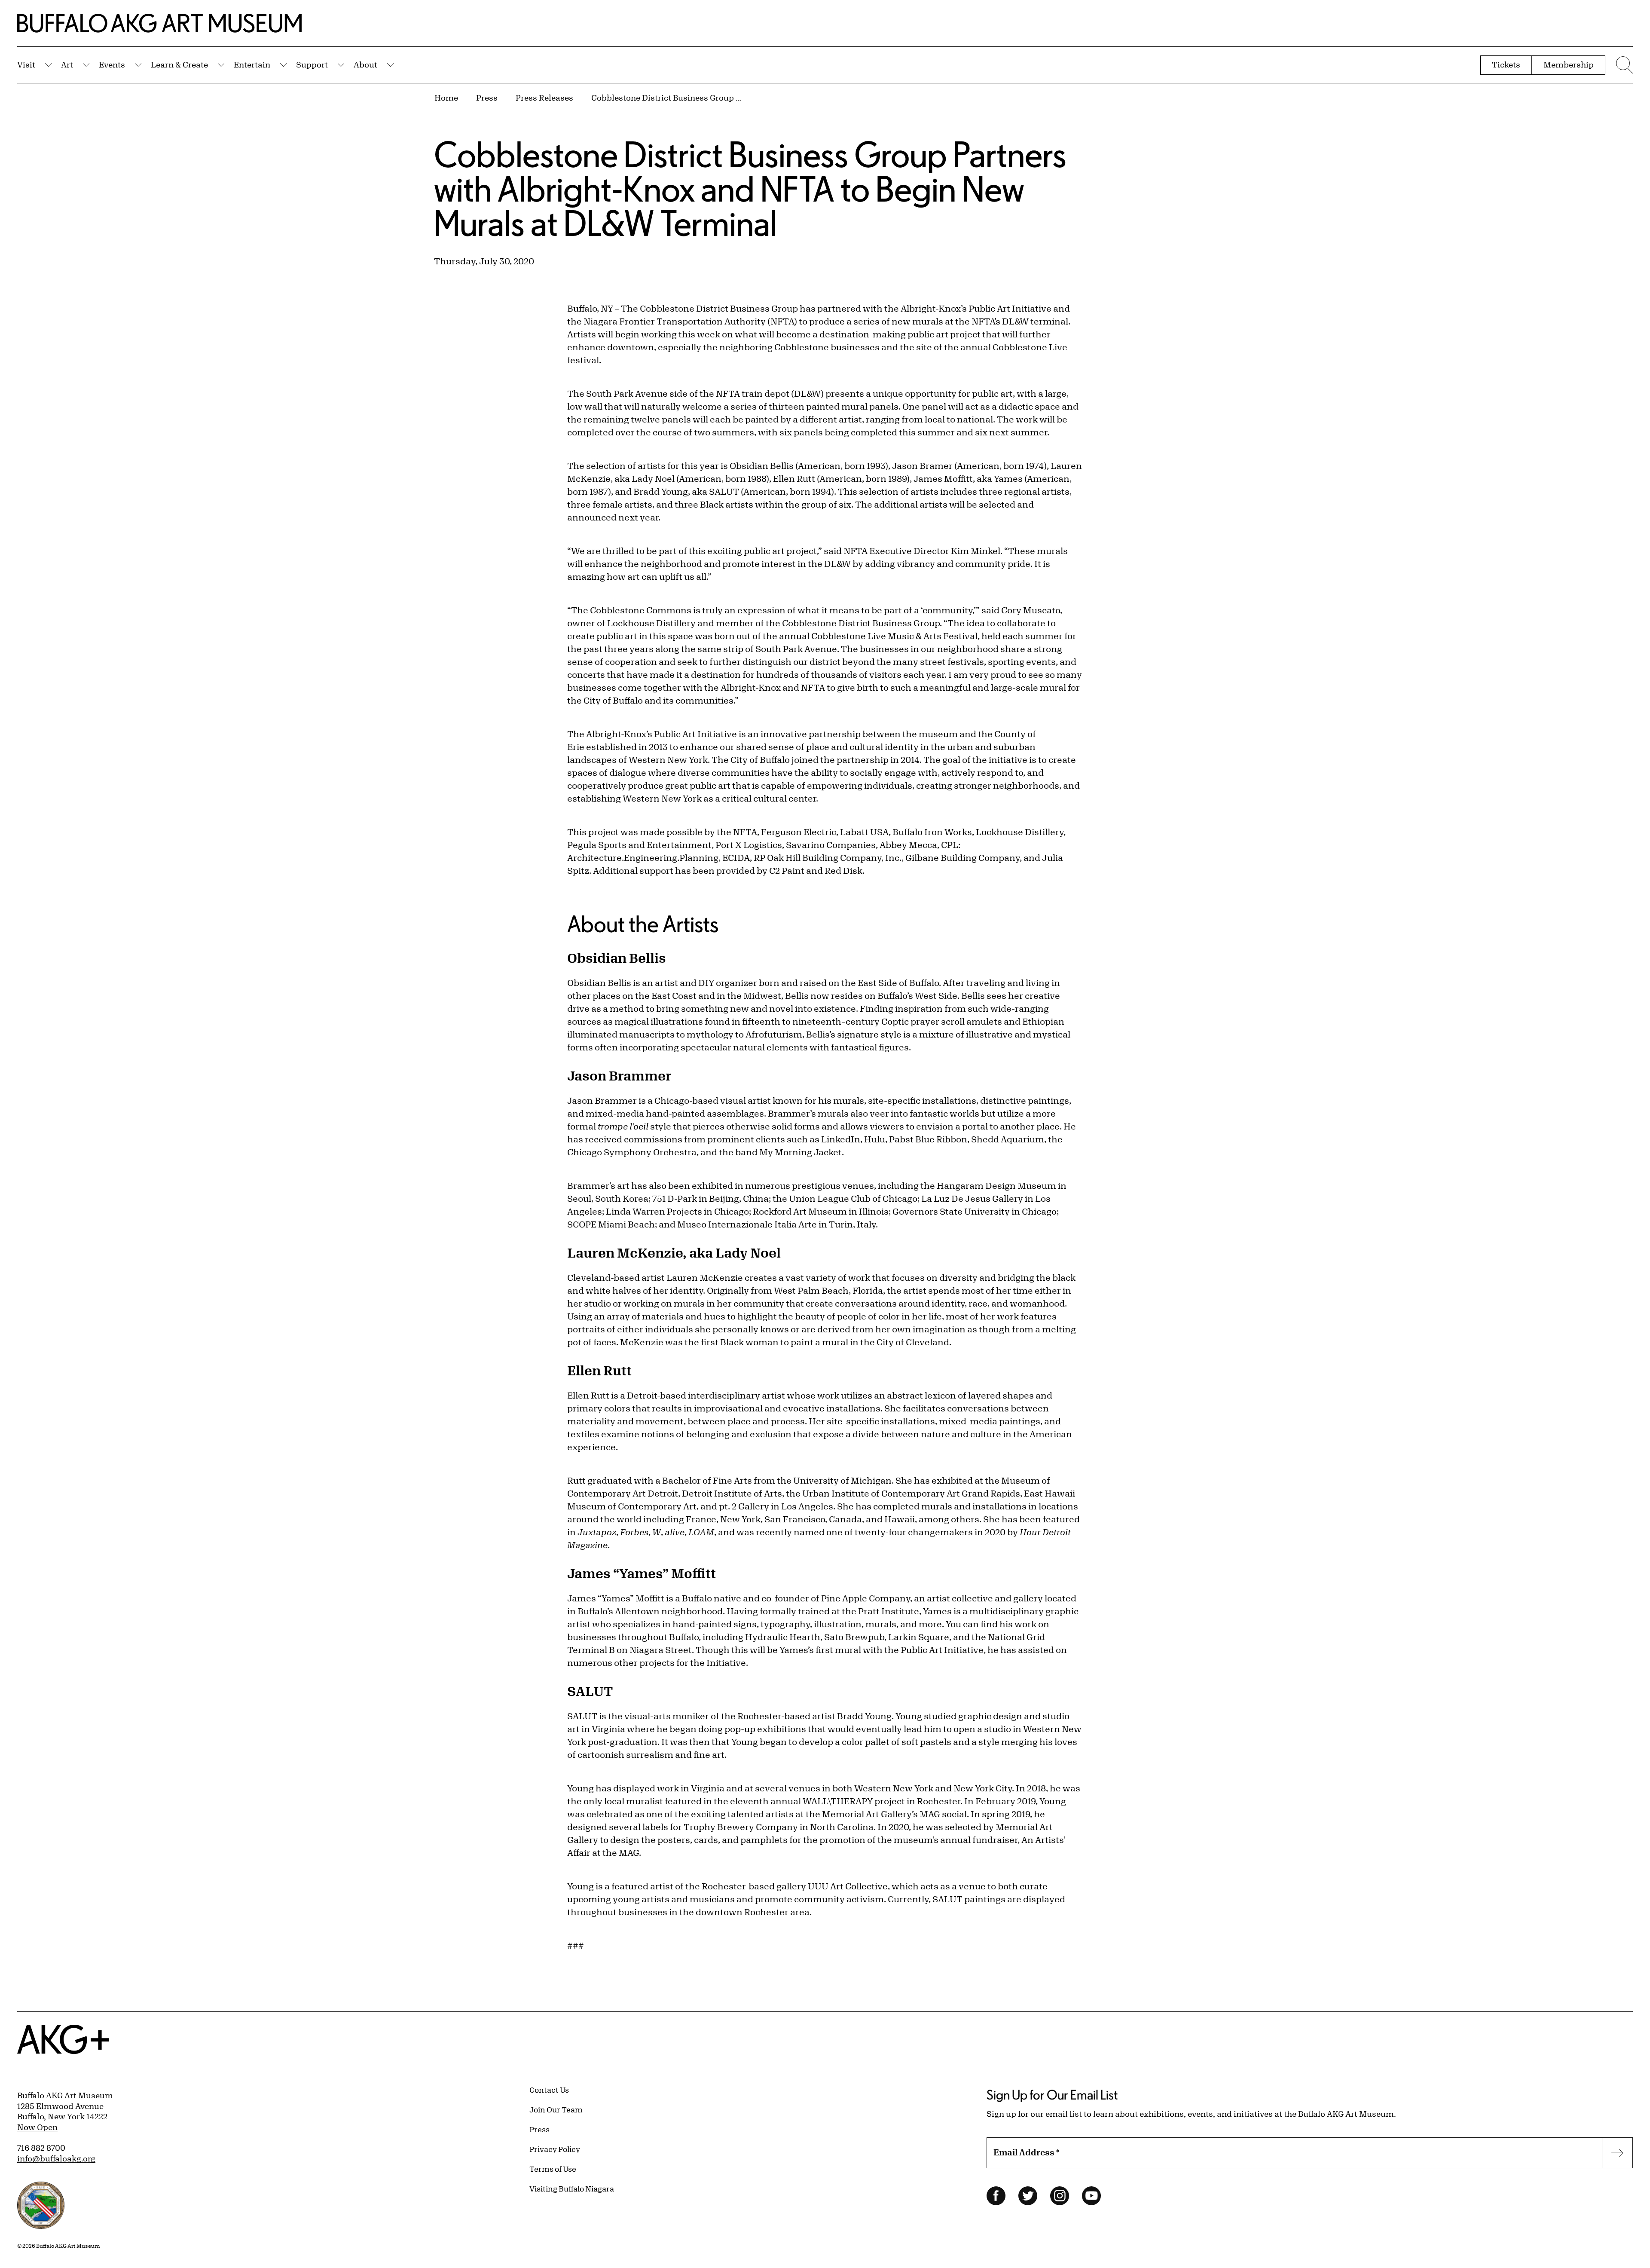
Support (312, 64)
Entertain (252, 64)
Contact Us (549, 2090)
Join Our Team (556, 2109)
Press (487, 98)
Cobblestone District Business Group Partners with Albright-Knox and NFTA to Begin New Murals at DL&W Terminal (666, 98)
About (365, 64)
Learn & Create (179, 64)
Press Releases (544, 98)
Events (112, 64)
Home (446, 98)
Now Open (37, 2127)
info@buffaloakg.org (56, 2158)
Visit (26, 64)
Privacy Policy (555, 2149)
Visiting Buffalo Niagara (572, 2188)
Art (67, 64)
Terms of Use (553, 2169)
